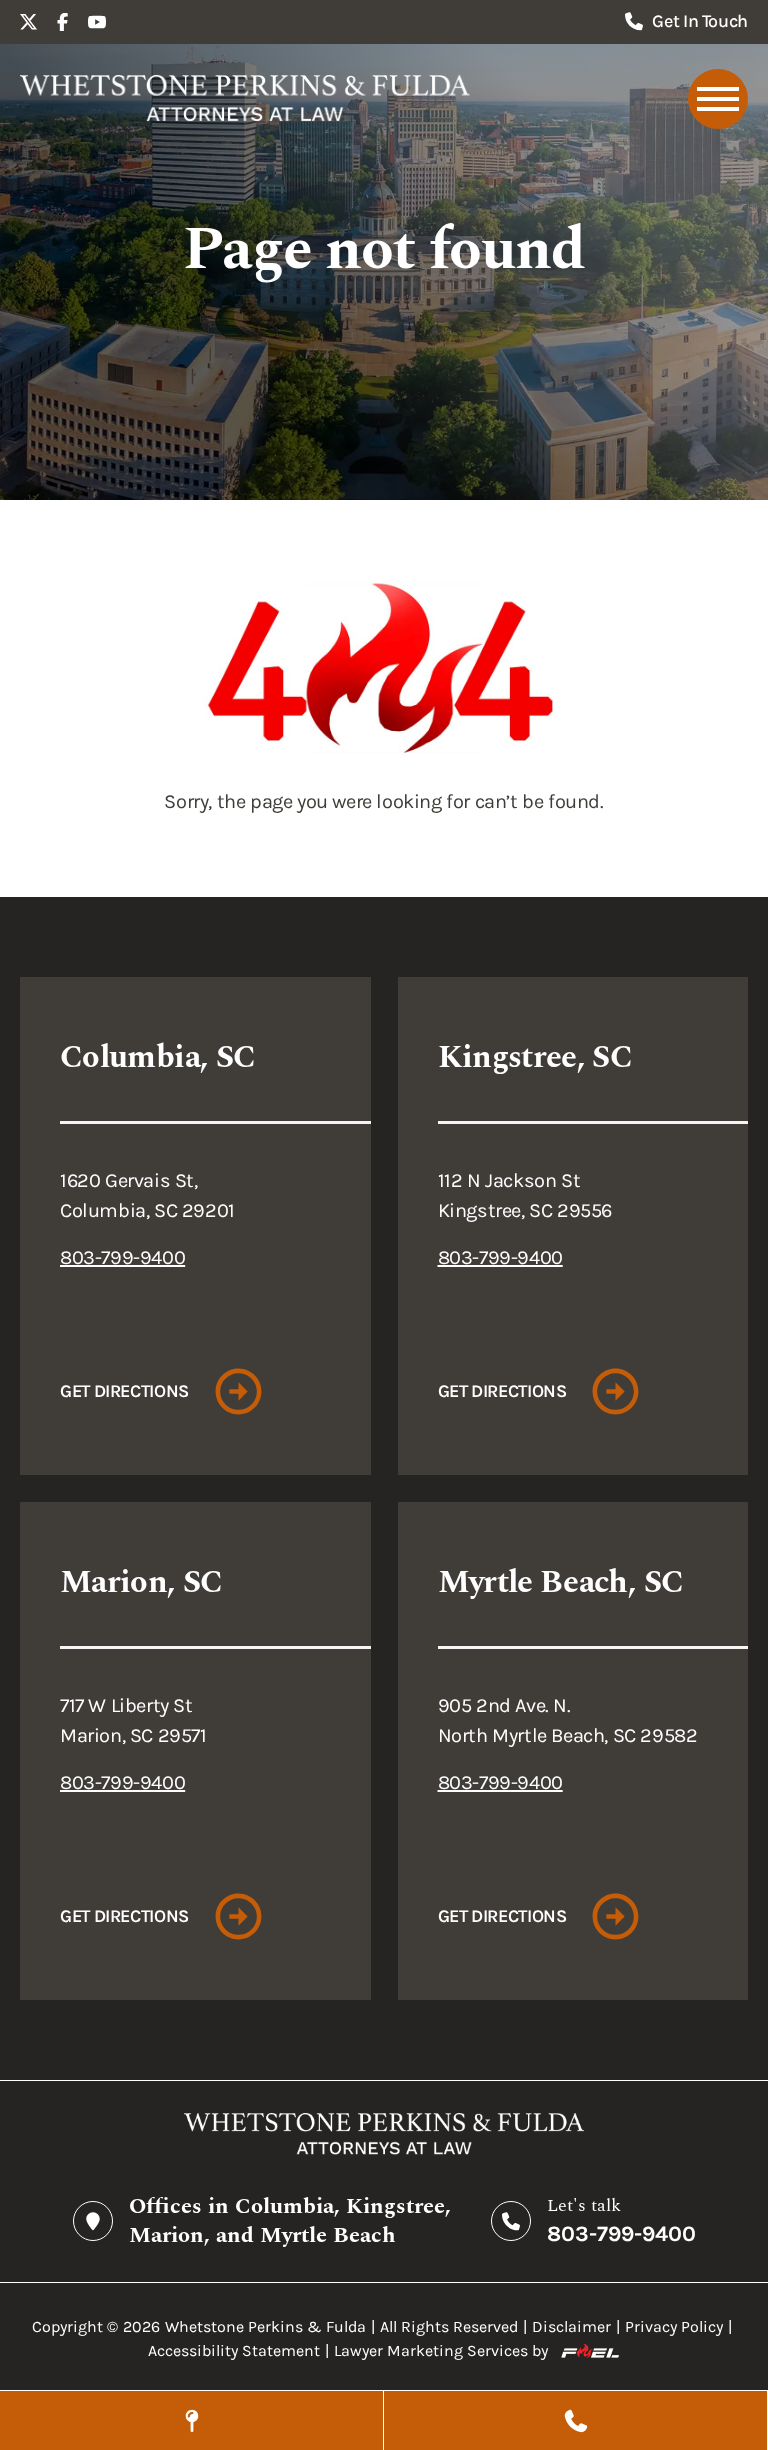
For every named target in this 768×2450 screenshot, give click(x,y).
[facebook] (63, 22)
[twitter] (29, 22)
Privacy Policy (674, 2326)
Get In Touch (700, 21)
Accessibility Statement (234, 2350)
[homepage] (245, 99)
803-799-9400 (122, 1257)
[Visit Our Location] (191, 2420)
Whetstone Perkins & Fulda (265, 2326)
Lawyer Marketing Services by (441, 2350)
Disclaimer (571, 2326)
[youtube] (97, 22)
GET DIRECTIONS (124, 1391)
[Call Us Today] (575, 2420)
